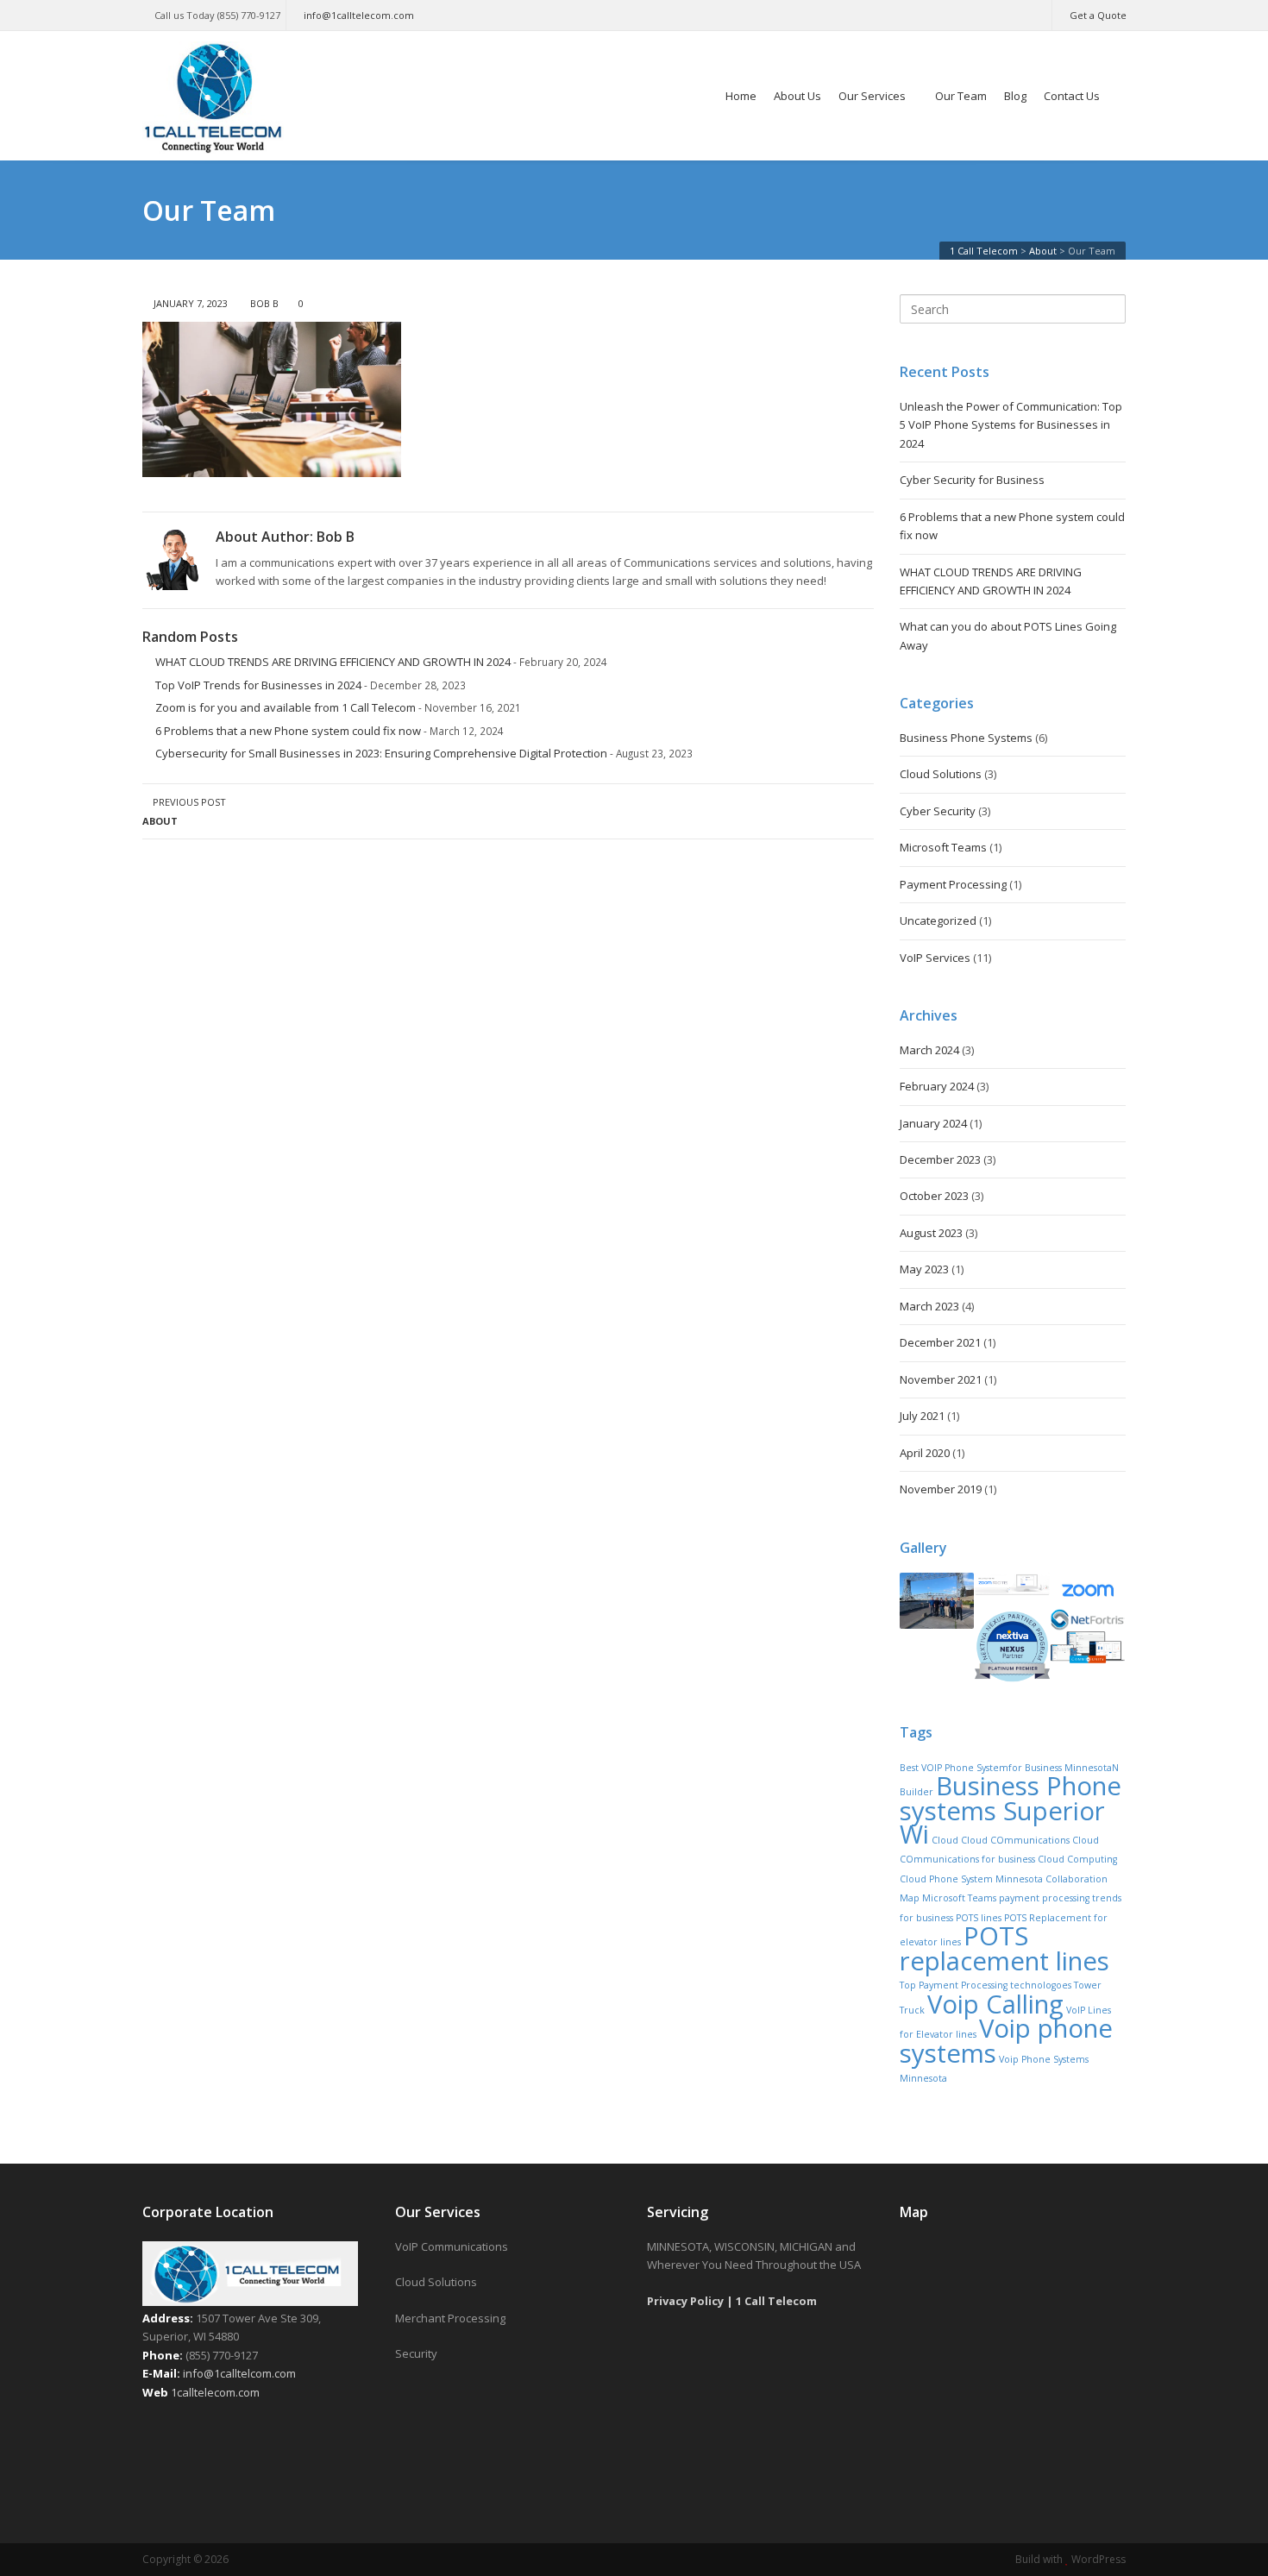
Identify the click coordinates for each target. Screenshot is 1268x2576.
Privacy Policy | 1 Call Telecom (732, 2301)
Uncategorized (938, 920)
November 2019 (941, 1489)
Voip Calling (995, 2004)
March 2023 (929, 1306)
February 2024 (937, 1086)
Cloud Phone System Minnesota (971, 1879)
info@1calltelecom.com (359, 15)
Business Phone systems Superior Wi (1011, 1810)
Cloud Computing (1077, 1859)
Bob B (264, 303)
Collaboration (1077, 1879)
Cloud (945, 1840)
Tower (1088, 1985)
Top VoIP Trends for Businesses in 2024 (258, 685)
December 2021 (940, 1342)
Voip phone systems (1006, 2040)
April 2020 (925, 1453)
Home (741, 96)
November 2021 (941, 1379)
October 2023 (934, 1196)
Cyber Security (938, 811)
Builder (916, 1792)
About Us (797, 96)
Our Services (872, 96)
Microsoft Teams (943, 847)
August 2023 (931, 1233)
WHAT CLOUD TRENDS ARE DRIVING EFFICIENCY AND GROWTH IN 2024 (333, 662)
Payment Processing (953, 884)
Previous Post (184, 811)
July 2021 (922, 1416)
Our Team (961, 96)
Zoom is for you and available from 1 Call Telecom (286, 707)
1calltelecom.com (215, 2392)
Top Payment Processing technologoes (986, 1985)
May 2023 (924, 1269)
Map (910, 1898)
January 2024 (933, 1123)
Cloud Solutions (941, 774)
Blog (1015, 96)
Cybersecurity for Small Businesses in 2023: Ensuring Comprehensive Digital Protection (381, 753)
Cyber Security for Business (972, 480)
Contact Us (1072, 96)
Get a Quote (1098, 15)
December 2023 (940, 1159)
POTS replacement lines (1004, 1948)
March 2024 (929, 1050)
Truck (912, 2010)
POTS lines (979, 1918)
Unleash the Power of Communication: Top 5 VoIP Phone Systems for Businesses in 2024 (1011, 425)
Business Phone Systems (966, 738)
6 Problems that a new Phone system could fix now (288, 731)
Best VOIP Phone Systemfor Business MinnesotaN (1009, 1768)
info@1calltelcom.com (239, 2373)
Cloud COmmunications (1015, 1840)
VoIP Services (935, 958)
